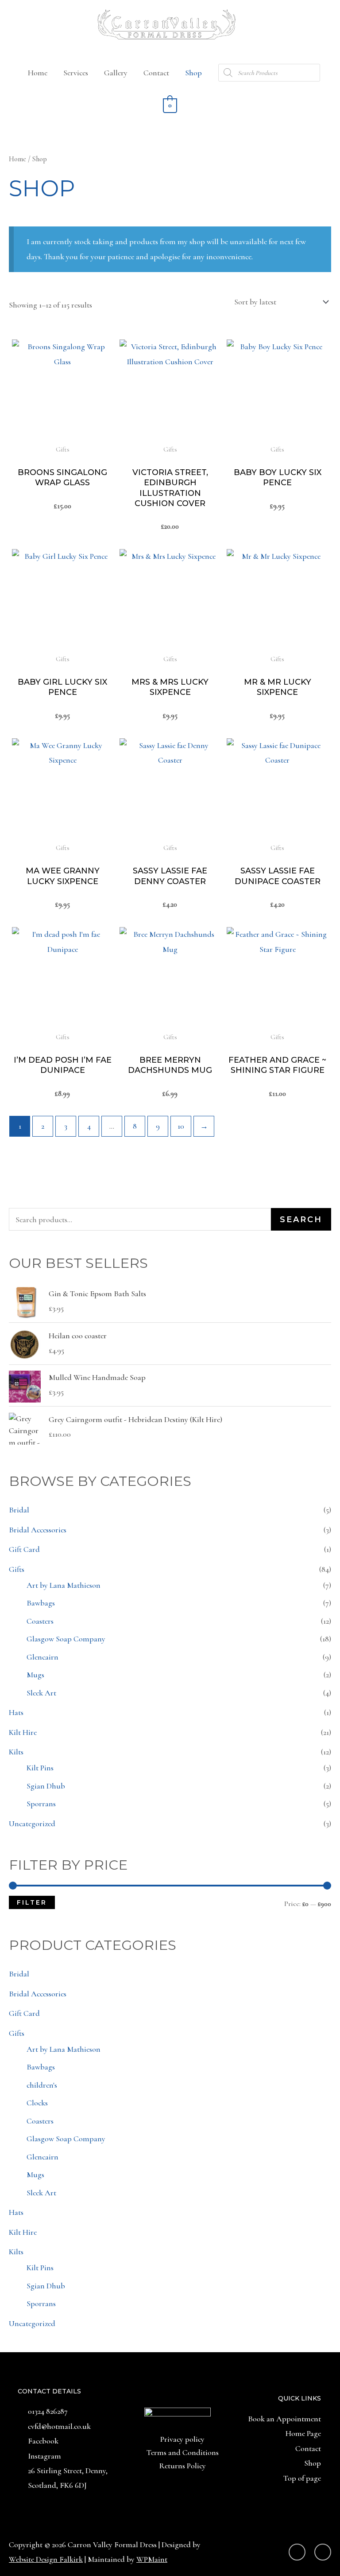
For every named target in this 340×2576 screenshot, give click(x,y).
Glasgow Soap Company (66, 1639)
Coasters (40, 1621)
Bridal (19, 1510)
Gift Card (24, 1549)
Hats (16, 1712)
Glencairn (42, 1657)
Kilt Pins (40, 1768)
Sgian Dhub (46, 1786)
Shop (193, 73)
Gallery (116, 73)
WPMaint (152, 2559)
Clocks (37, 2103)
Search (301, 1220)
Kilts (16, 1752)
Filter (32, 1902)
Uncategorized (32, 1824)
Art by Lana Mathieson (64, 1585)
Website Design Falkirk (46, 2559)
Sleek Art (41, 1693)
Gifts (17, 1569)
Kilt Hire (23, 1732)
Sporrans (41, 1804)
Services (76, 73)
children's (42, 2085)
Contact (156, 73)
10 (181, 1126)
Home (38, 73)
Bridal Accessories (38, 1530)
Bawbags (41, 1603)
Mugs (35, 1675)
